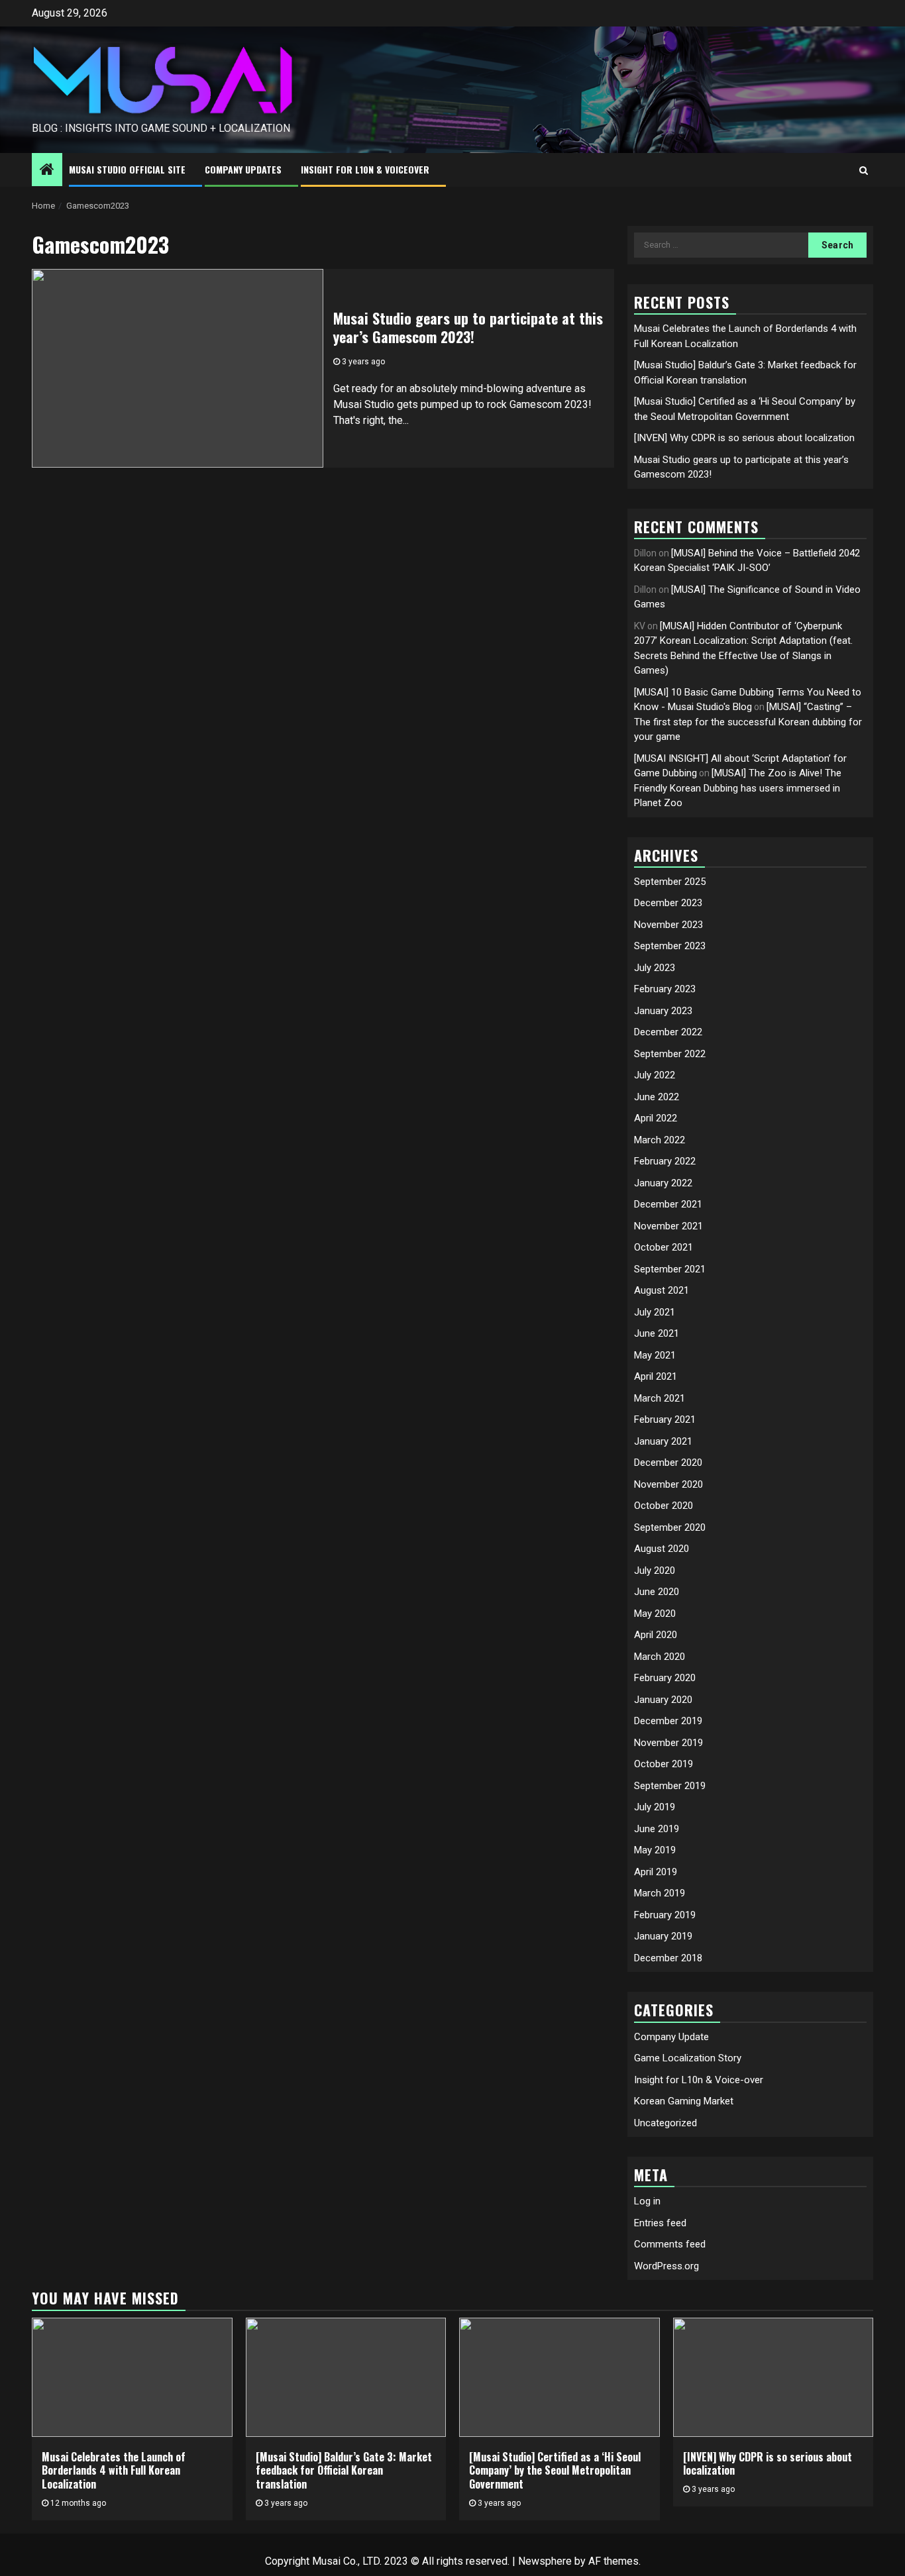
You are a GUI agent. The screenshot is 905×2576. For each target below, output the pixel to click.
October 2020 (664, 1506)
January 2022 (663, 1183)
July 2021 (655, 1312)
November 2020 (668, 1484)
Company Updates (243, 169)
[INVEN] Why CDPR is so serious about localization (744, 438)
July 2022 (655, 1075)
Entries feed (660, 2223)
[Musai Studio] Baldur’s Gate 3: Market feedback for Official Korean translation (344, 2471)
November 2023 (668, 925)
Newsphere (545, 2561)
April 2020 (656, 1635)
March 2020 (660, 1657)
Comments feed (670, 2244)
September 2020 (670, 1527)
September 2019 (670, 1786)
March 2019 (660, 1893)
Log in (647, 2201)
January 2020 (663, 1700)
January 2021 (663, 1441)
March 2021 (660, 1398)
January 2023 (663, 1011)
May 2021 (655, 1355)
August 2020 (662, 1549)
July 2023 (655, 968)
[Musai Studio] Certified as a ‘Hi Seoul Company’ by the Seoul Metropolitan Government (555, 2471)
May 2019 (655, 1850)
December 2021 (668, 1204)
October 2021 (664, 1247)
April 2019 (656, 1872)
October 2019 (664, 1764)
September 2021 (670, 1269)
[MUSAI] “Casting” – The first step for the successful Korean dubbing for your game (748, 722)
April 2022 (656, 1118)
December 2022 (668, 1032)
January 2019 (663, 1936)
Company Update (671, 2037)
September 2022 (670, 1054)
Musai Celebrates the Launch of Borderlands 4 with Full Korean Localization (114, 2471)
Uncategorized (665, 2123)
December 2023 (668, 903)
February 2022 (665, 1161)
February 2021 (665, 1419)
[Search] (864, 170)
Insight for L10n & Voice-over (699, 2080)
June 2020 (657, 1592)
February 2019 (665, 1915)
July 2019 (655, 1807)
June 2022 (657, 1097)
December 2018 (668, 1958)
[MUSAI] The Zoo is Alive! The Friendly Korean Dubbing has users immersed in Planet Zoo (738, 788)
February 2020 (665, 1678)
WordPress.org (666, 2266)
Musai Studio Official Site (127, 169)
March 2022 (660, 1140)
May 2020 (655, 1614)
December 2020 (668, 1463)
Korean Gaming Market (684, 2101)
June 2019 (657, 1829)
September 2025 (670, 882)
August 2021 (662, 1290)
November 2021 (668, 1226)
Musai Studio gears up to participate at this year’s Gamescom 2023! (468, 328)
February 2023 (665, 989)
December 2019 (668, 1721)
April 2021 (656, 1376)
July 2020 (655, 1571)
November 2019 (668, 1743)
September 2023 (670, 946)
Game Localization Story (688, 2058)
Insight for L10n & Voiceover (365, 169)
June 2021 (657, 1333)
